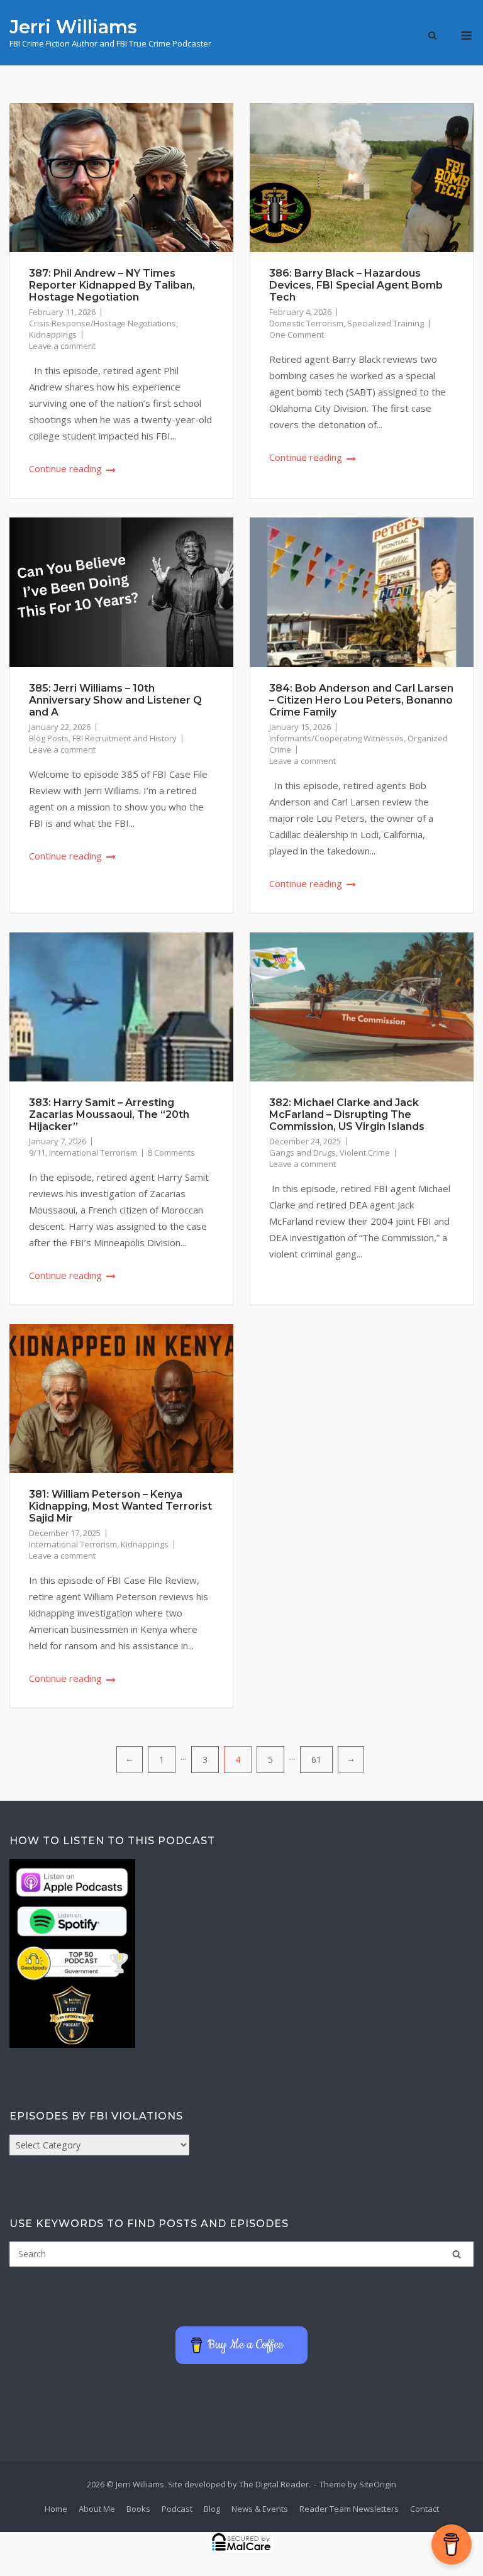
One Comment (297, 334)
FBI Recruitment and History (125, 738)
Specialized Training (386, 323)
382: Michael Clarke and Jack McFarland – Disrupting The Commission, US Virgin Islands (347, 1114)
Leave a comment (62, 346)
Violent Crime (365, 1153)
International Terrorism (93, 1153)
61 (316, 1760)
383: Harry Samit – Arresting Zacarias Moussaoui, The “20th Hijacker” (109, 1114)
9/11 (37, 1153)
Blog (212, 2509)
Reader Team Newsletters (349, 2509)
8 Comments (171, 1153)
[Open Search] (432, 36)
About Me (97, 2509)
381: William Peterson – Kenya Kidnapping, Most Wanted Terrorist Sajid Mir (120, 1506)
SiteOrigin (378, 2484)
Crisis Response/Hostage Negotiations (103, 323)
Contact (425, 2509)
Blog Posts (49, 738)
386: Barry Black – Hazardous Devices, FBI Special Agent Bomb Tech (356, 285)
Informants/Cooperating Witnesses (336, 738)
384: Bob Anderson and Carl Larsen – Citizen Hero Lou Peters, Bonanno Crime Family (361, 700)
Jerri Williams (73, 27)
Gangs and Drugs (303, 1153)
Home (56, 2509)
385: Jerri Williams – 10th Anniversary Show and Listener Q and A (115, 700)
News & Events (260, 2509)
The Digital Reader (274, 2484)
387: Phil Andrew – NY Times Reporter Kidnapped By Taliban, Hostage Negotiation (112, 285)
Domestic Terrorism (306, 323)
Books (138, 2509)
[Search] (457, 2254)
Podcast (177, 2509)
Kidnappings (53, 334)
